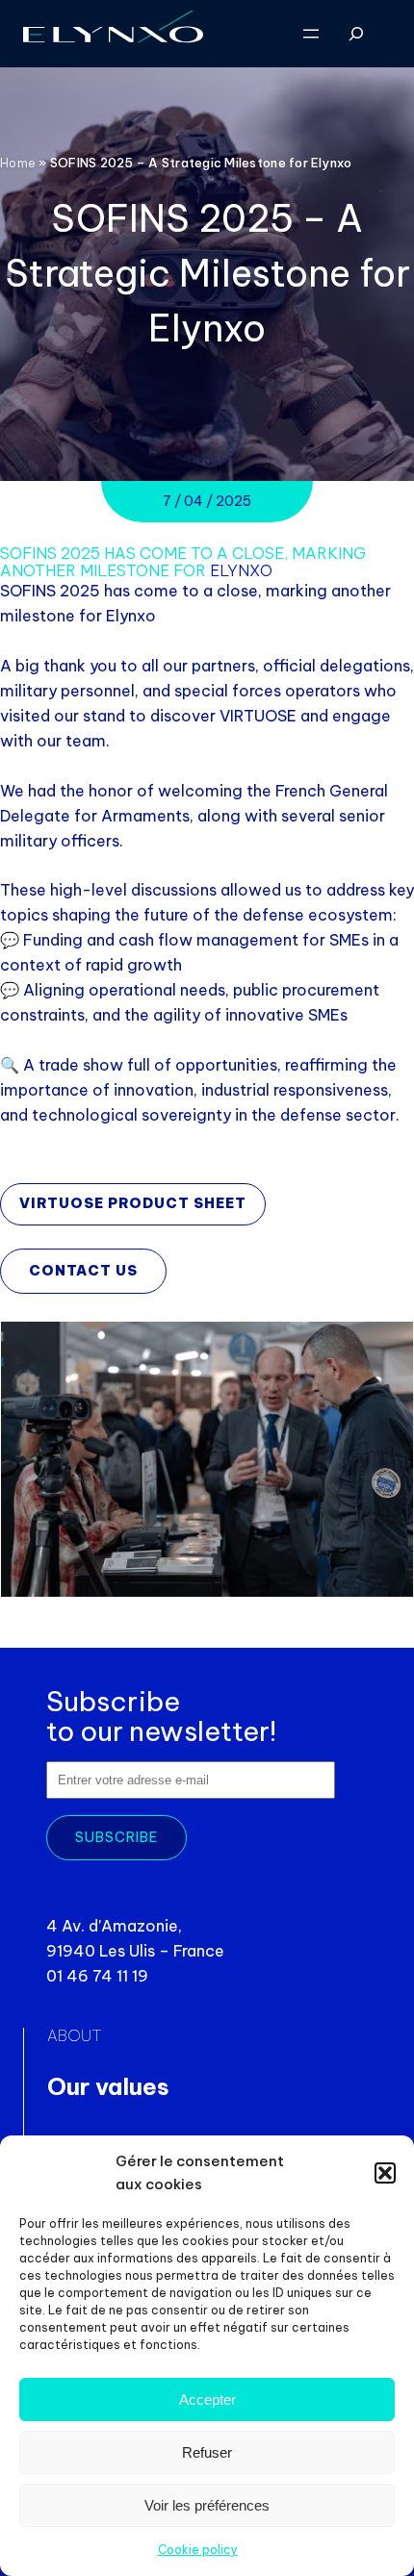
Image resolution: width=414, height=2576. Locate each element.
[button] (385, 2173)
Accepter (207, 2399)
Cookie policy (198, 2550)
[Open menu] (311, 34)
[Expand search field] (357, 34)
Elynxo (241, 570)
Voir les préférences (207, 2505)
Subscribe (116, 1837)
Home (18, 163)
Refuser (207, 2452)
